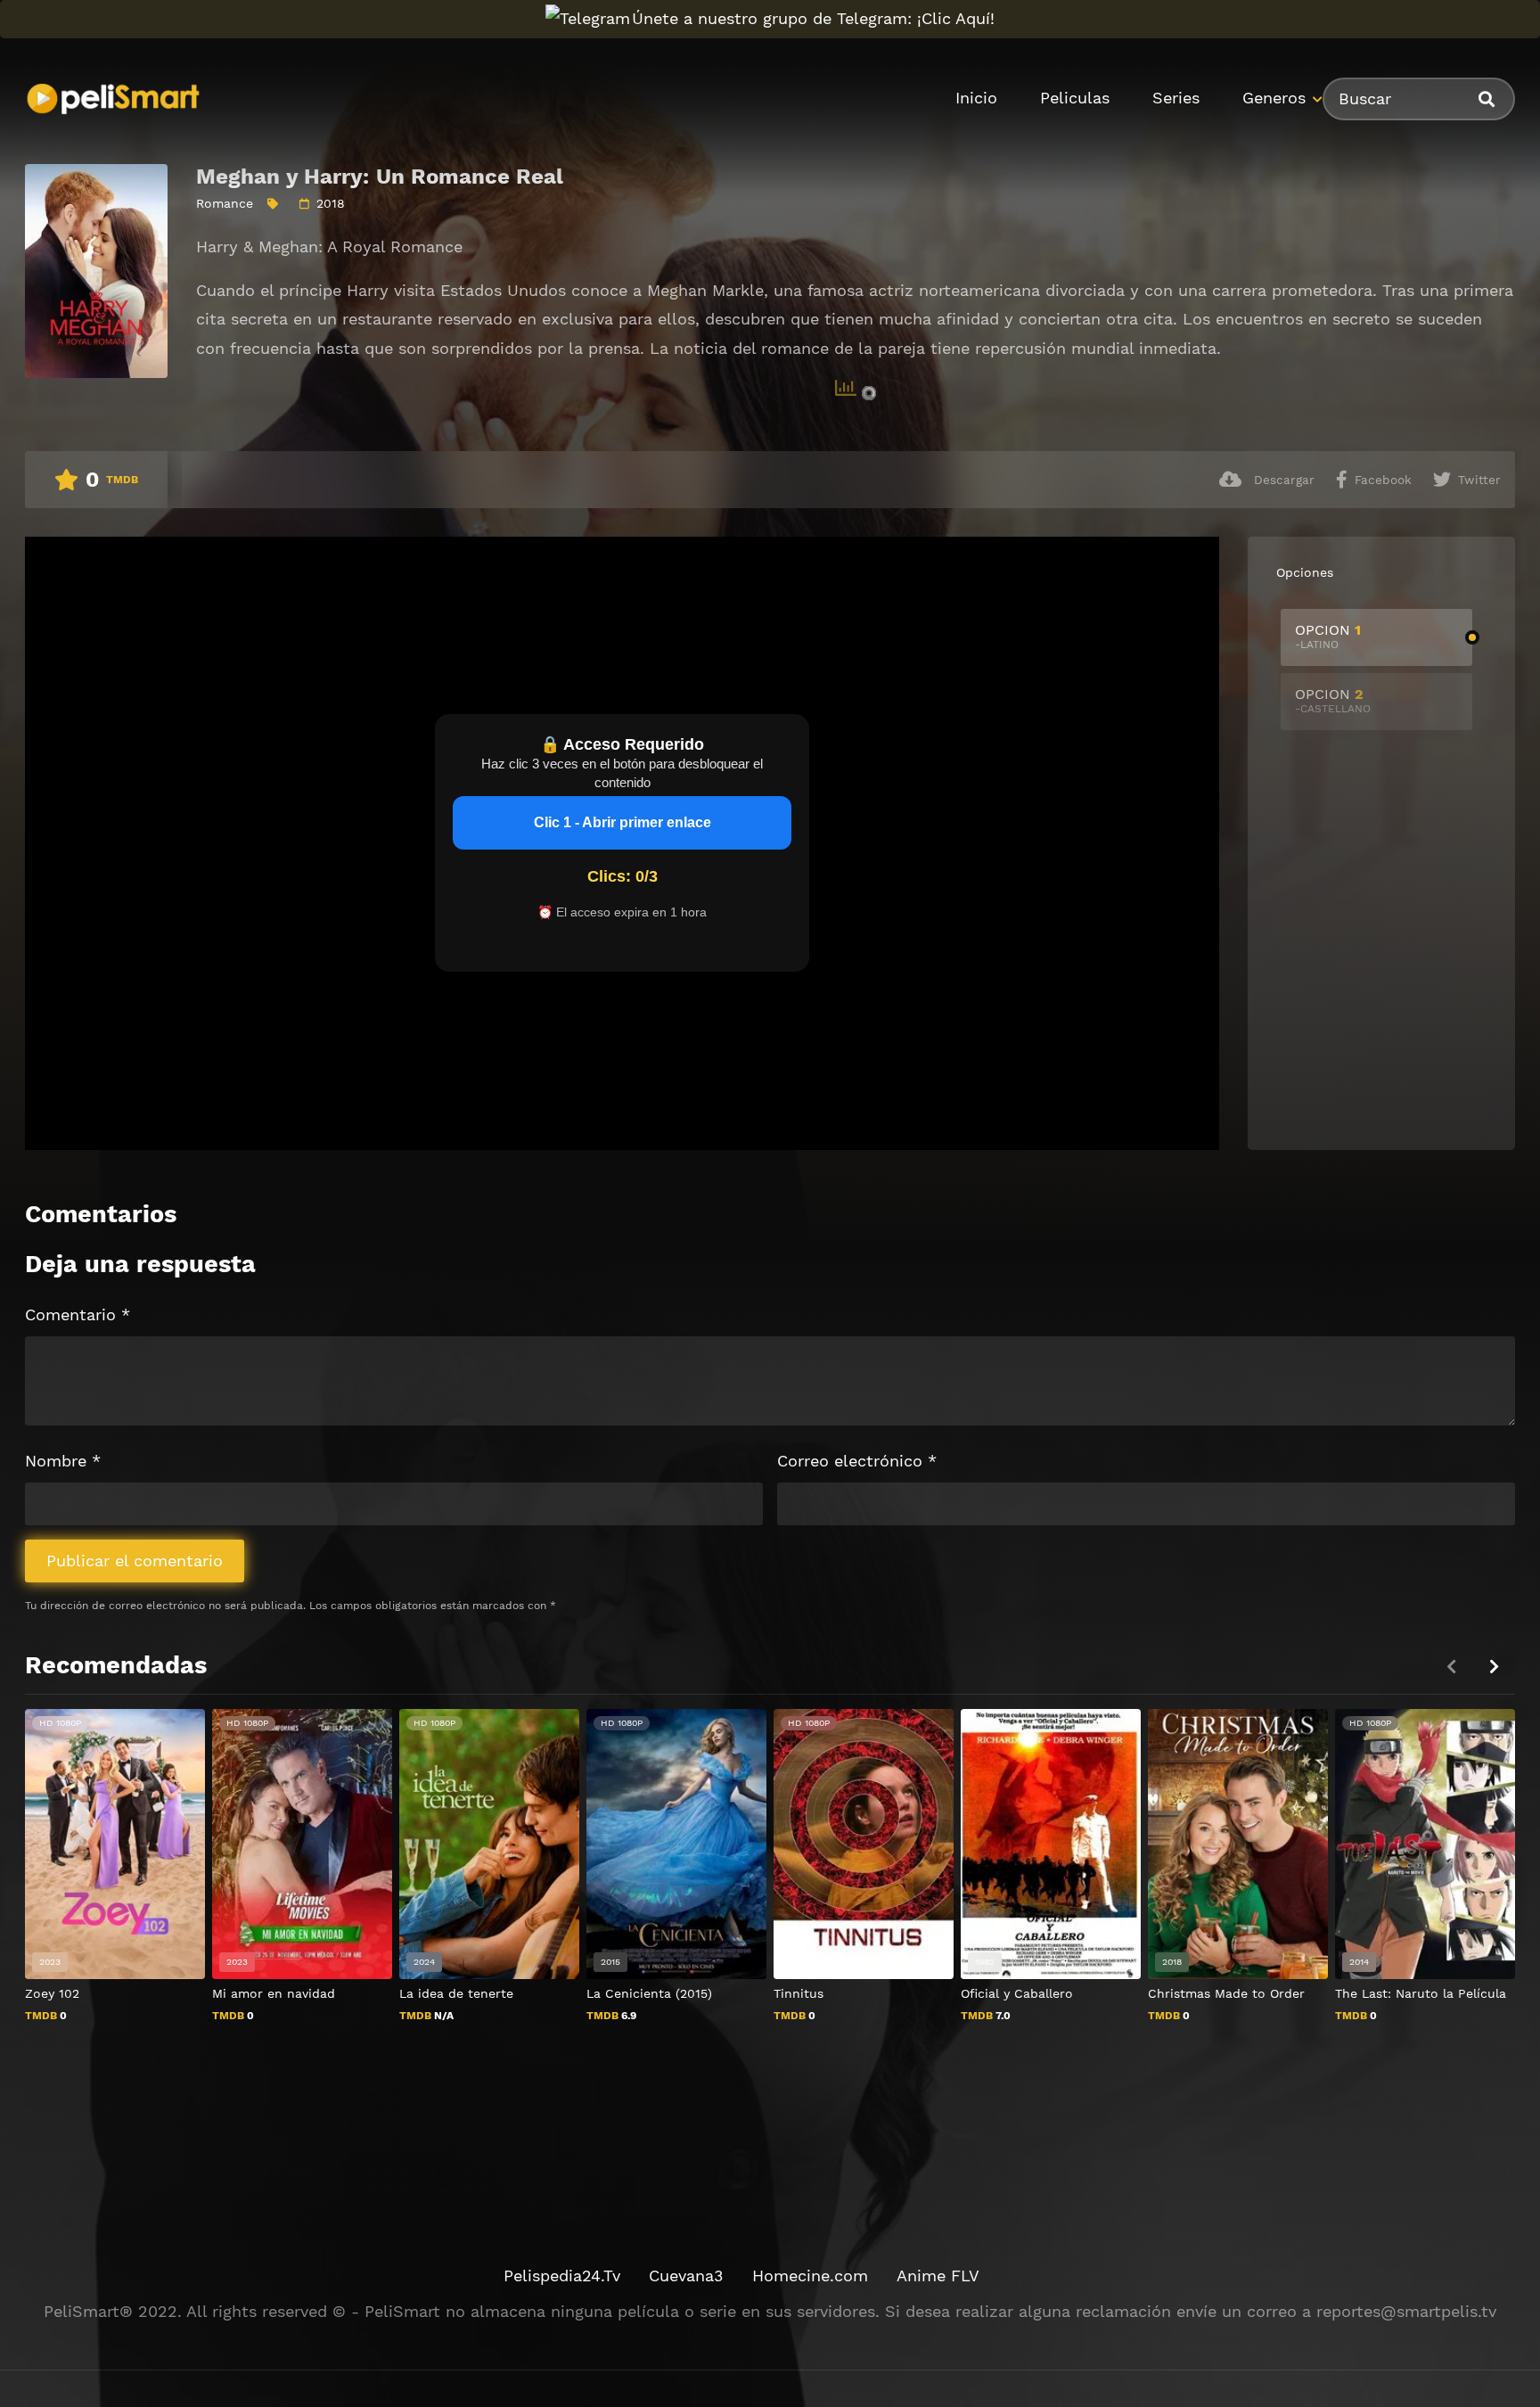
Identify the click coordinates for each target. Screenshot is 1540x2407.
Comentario (78, 1314)
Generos (1274, 98)
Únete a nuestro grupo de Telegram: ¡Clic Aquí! (813, 18)
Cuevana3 (686, 2276)
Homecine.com (810, 2276)
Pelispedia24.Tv (562, 2276)
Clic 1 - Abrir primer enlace (623, 822)
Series (1176, 98)
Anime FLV (938, 2276)
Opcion (1328, 636)
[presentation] (1494, 1667)
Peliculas (1075, 98)
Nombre (63, 1461)
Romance (225, 203)
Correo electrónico (857, 1461)
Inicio (976, 98)
